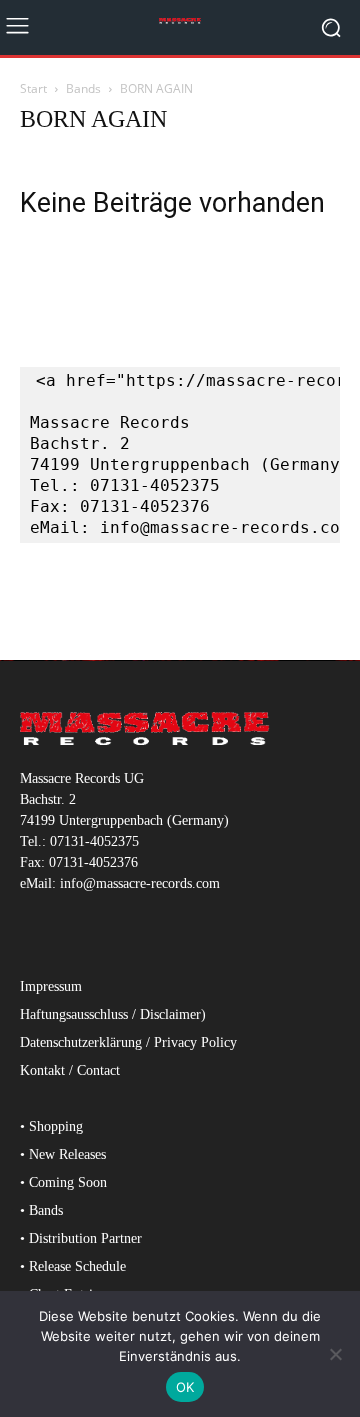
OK (185, 1387)
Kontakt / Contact (70, 1070)
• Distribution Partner (81, 1238)
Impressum (51, 986)
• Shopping (51, 1126)
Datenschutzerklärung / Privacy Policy (128, 1042)
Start (33, 88)
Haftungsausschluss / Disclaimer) (113, 1014)
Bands (83, 88)
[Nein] (335, 1354)
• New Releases (63, 1154)
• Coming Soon (63, 1182)
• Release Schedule (73, 1266)
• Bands (41, 1210)
